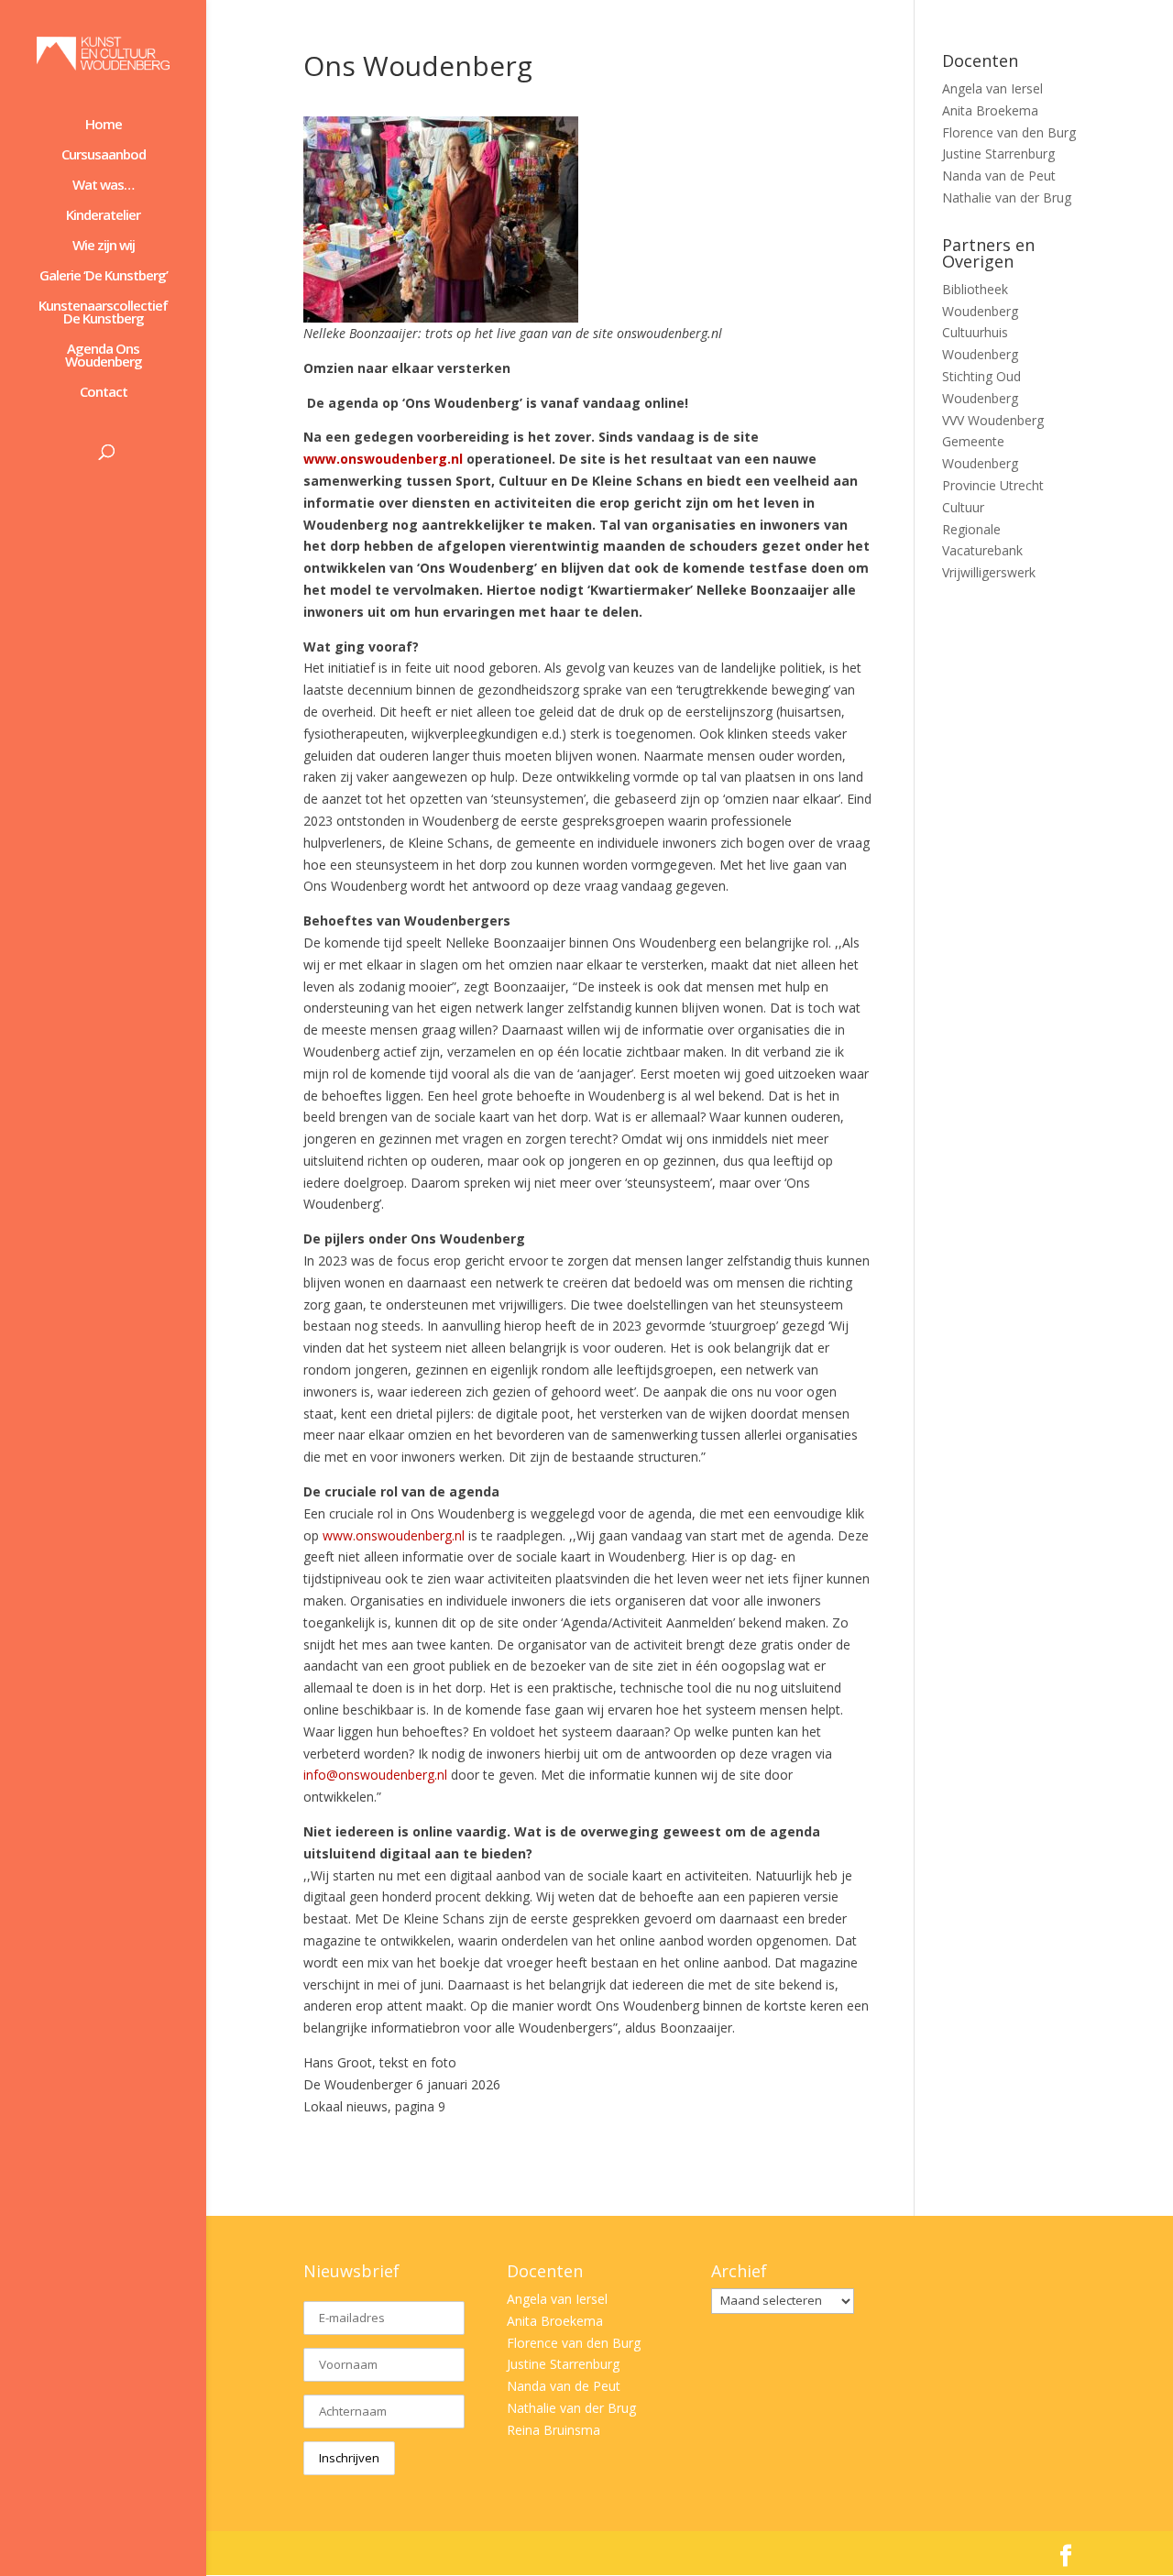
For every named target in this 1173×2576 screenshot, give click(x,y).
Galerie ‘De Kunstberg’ (104, 276)
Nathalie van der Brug (1007, 197)
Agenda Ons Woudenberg (104, 356)
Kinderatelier (103, 216)
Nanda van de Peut (999, 175)
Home (104, 125)
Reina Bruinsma (554, 2430)
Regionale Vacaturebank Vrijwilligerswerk (989, 551)
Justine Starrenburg (998, 153)
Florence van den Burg (1009, 132)
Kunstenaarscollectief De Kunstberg (103, 313)
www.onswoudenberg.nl (394, 1535)
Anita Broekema (990, 110)
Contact (104, 393)
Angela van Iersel (992, 88)
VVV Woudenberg (993, 420)
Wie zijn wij (104, 246)
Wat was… (103, 186)
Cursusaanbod (104, 155)
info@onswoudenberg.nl (375, 1775)
